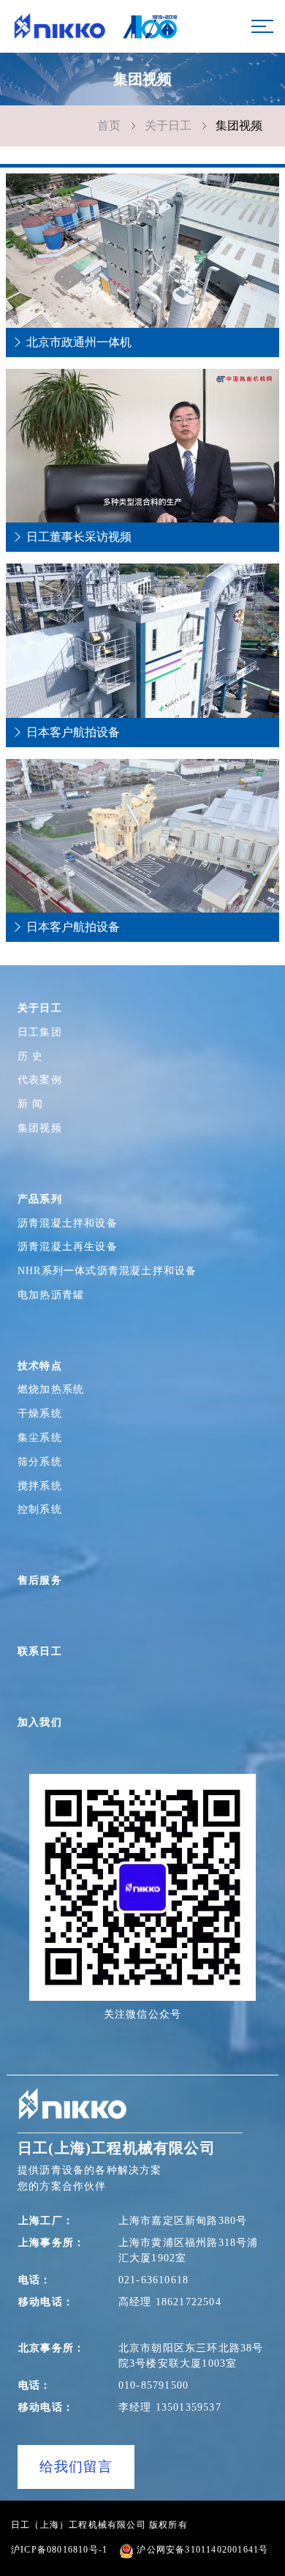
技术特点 (40, 1366)
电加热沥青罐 (51, 1295)
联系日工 (40, 1651)
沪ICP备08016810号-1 (59, 2550)
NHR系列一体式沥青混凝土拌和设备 (119, 1271)
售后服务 (40, 1580)
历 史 (31, 1056)
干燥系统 (40, 1413)
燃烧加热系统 (51, 1389)
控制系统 (40, 1509)
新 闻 (31, 1104)
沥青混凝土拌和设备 (68, 1223)
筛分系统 (40, 1461)
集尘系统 (40, 1437)
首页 (109, 126)
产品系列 (40, 1199)
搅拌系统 (40, 1486)
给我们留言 (76, 2467)
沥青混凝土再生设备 (68, 1246)
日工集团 (40, 1032)
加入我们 (40, 1722)
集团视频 (239, 126)
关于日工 (168, 126)
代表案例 (40, 1079)
